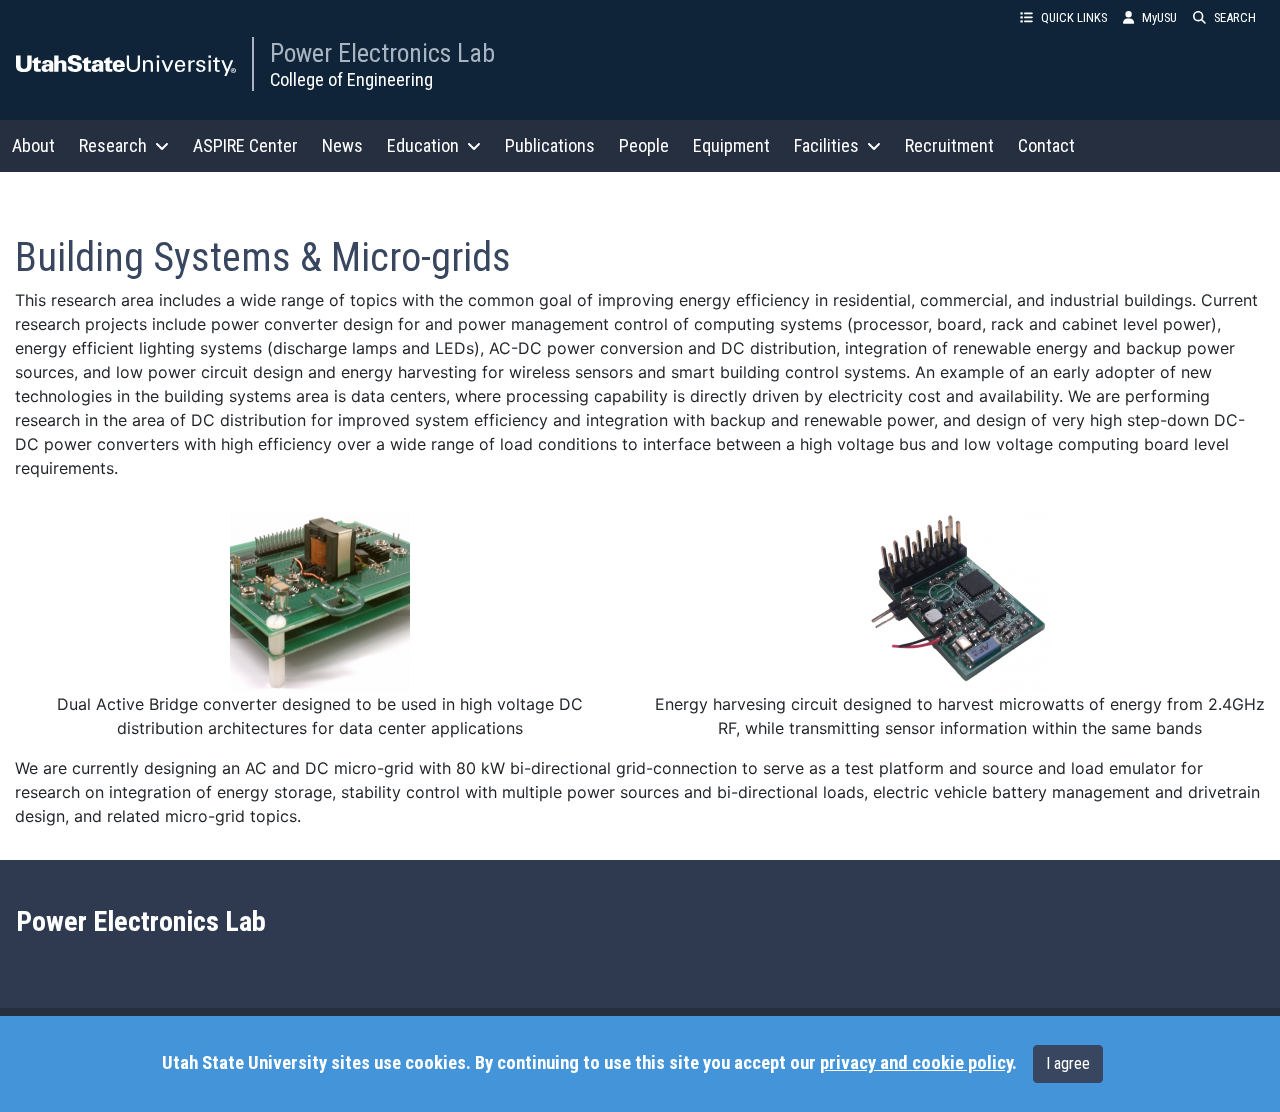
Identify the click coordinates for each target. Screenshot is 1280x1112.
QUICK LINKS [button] (1074, 17)
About (33, 145)
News (342, 145)
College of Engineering (351, 79)
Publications (550, 145)
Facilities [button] (826, 145)
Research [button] (113, 145)
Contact (1046, 145)
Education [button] (423, 145)
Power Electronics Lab (382, 53)
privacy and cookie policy (916, 1063)
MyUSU (1159, 17)
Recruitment (949, 145)
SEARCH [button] (1235, 17)
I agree (1068, 1063)
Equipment (731, 145)
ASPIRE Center (245, 145)
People (644, 145)
